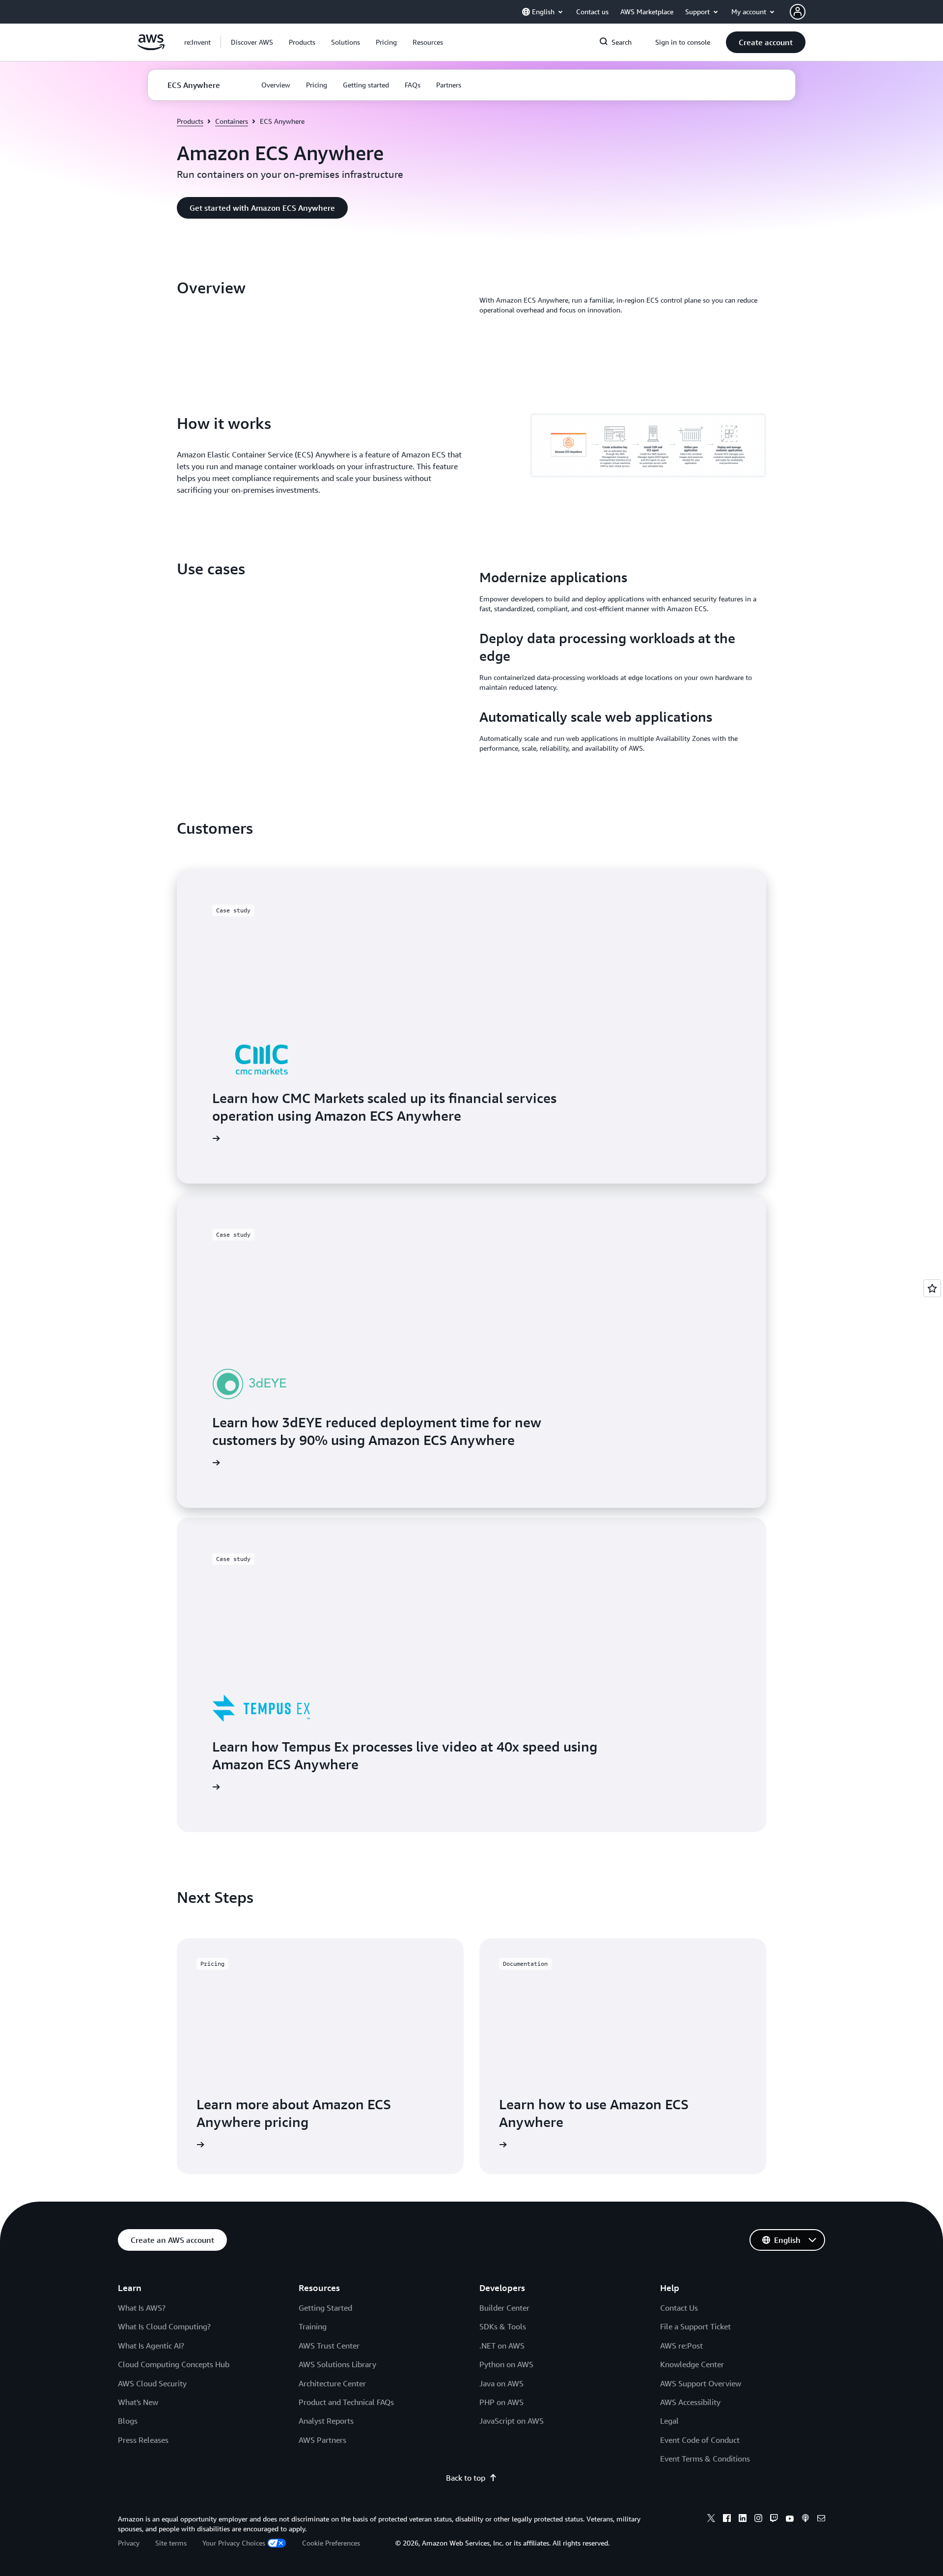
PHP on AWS (501, 2402)
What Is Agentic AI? (151, 2346)
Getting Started (325, 2308)
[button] (252, 42)
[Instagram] (758, 2519)
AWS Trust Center (329, 2346)
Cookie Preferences (331, 2543)
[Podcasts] (805, 2519)
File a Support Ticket (695, 2326)
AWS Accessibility (690, 2402)
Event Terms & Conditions (705, 2459)
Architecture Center (332, 2383)
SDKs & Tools (503, 2326)
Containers (232, 121)
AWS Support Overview (701, 2383)
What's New (138, 2402)
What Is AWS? (142, 2308)
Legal (669, 2421)
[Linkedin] (743, 2519)
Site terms (171, 2543)
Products (190, 121)
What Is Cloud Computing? (164, 2326)
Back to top (466, 2478)
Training (313, 2326)
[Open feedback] (932, 1288)
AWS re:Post (681, 2346)
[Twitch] (774, 2519)
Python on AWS (506, 2364)
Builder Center (504, 2308)
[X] (711, 2519)
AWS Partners (322, 2440)
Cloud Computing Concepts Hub (174, 2364)
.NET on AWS (502, 2346)
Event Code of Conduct (700, 2440)
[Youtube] (790, 2519)
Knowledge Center (692, 2364)
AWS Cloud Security (152, 2383)
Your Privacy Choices (234, 2543)
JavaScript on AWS (512, 2421)
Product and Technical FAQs (346, 2402)
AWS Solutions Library (337, 2364)
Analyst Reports (326, 2421)
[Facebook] (727, 2519)
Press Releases (143, 2440)
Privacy (129, 2543)
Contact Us (679, 2308)
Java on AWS (501, 2383)
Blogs (128, 2421)
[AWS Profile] (798, 12)
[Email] (821, 2519)
